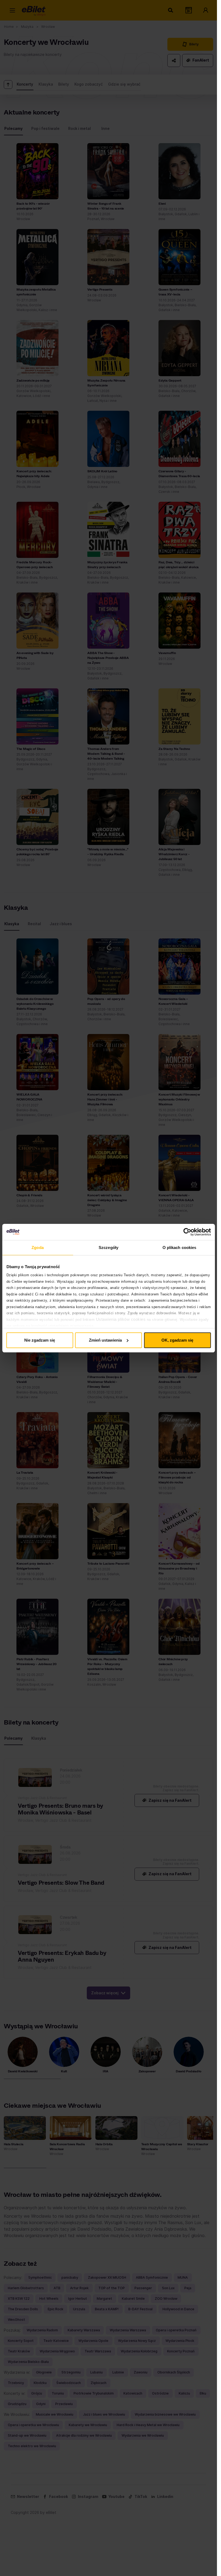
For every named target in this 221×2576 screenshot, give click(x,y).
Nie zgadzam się (40, 1340)
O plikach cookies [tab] (179, 1247)
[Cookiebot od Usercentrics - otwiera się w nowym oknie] (187, 1232)
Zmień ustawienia (105, 1340)
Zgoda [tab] (38, 1247)
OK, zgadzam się (177, 1340)
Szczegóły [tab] (108, 1247)
